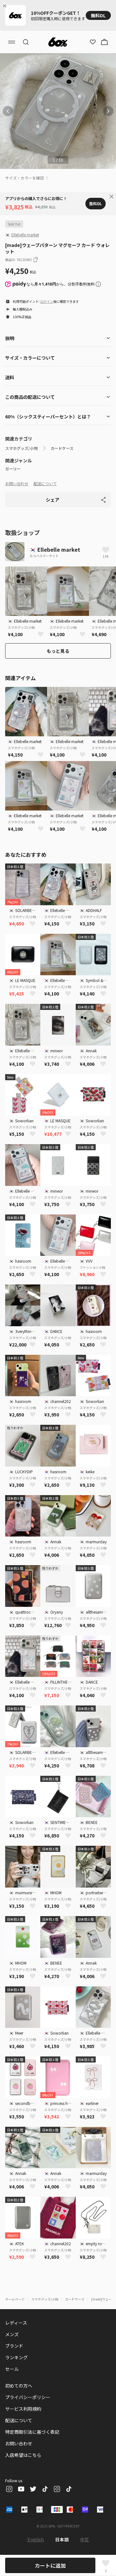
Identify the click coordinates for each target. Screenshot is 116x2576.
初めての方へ (19, 2386)
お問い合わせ (17, 483)
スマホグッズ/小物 (21, 448)
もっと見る (58, 651)
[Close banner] (6, 6)
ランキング (16, 2357)
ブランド (14, 2346)
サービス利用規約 (23, 2409)
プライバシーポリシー (28, 2397)
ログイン (47, 301)
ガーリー (13, 469)
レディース (16, 2323)
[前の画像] (8, 111)
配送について (45, 483)
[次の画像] (108, 111)
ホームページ (15, 2299)
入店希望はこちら (23, 2455)
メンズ (12, 2334)
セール (12, 2369)
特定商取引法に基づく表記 (32, 2432)
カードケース (62, 448)
